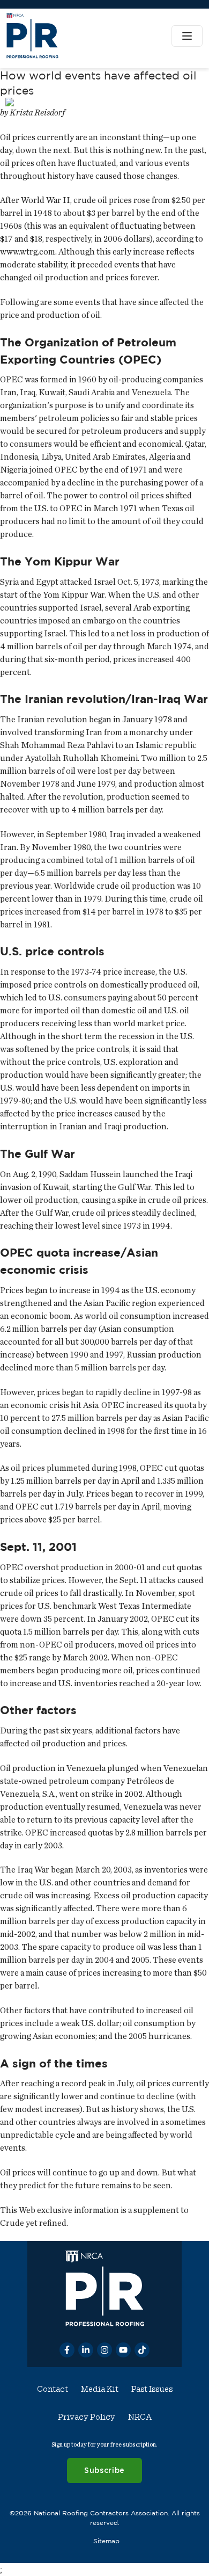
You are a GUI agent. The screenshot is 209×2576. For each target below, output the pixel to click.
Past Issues (152, 2389)
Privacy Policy (87, 2417)
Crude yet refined (33, 2223)
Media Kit (100, 2389)
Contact (53, 2389)
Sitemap (106, 2541)
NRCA (140, 2417)
